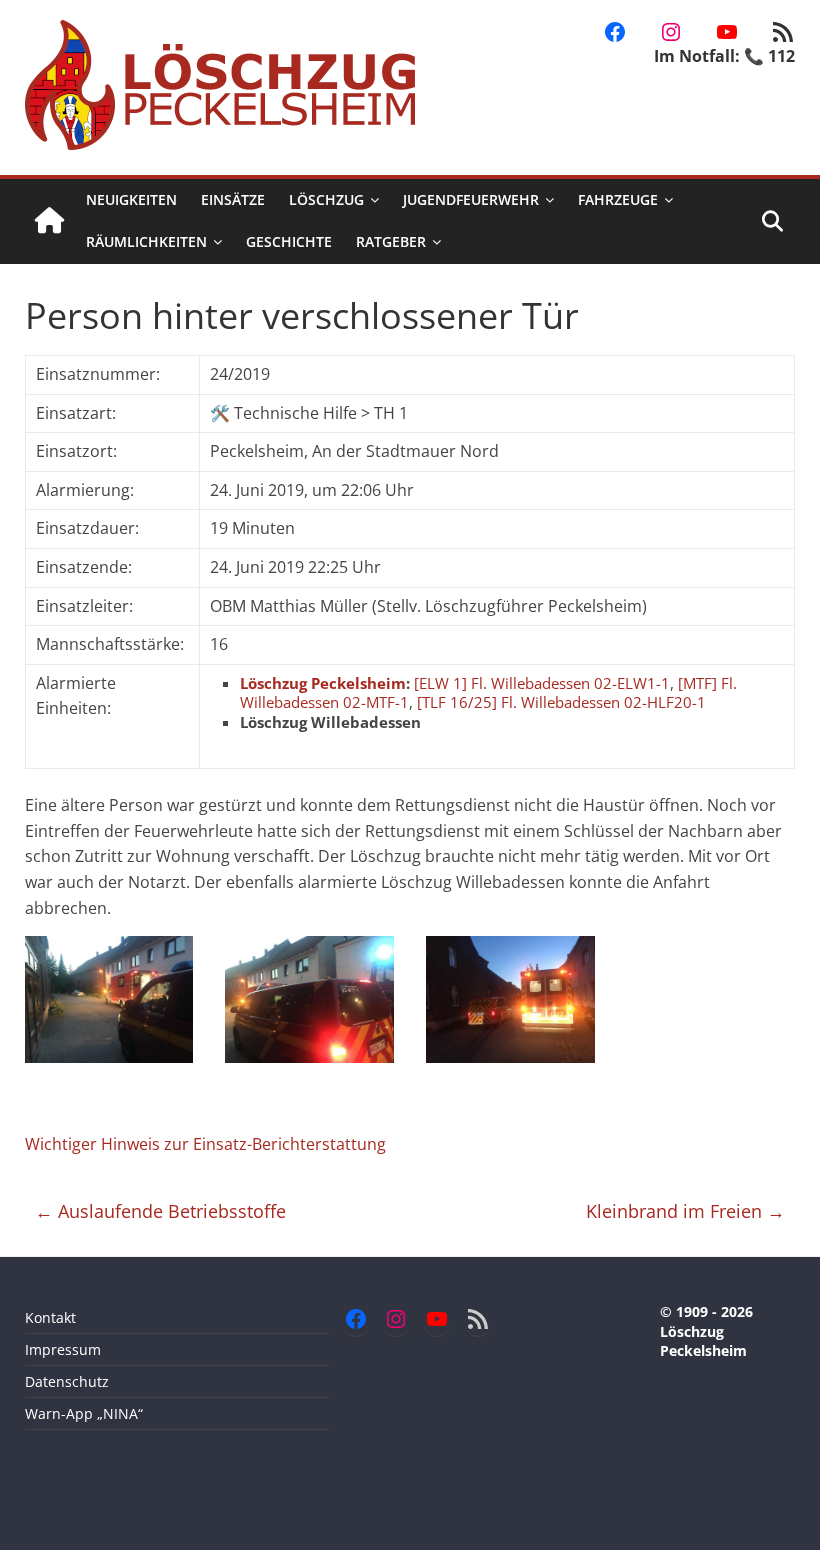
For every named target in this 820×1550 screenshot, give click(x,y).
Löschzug (326, 199)
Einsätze (233, 199)
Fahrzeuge (618, 199)
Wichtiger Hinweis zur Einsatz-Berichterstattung (205, 1144)
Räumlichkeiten (146, 241)
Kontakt (50, 1317)
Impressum (63, 1349)
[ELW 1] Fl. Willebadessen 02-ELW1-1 (542, 683)
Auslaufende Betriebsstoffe (160, 1211)
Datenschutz (67, 1381)
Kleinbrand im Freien (685, 1211)
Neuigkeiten (131, 199)
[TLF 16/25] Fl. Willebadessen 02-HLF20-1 (561, 702)
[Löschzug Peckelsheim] (49, 221)
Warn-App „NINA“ (84, 1413)
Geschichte (289, 241)
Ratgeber (391, 241)
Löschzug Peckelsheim (323, 683)
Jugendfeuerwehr (471, 199)
